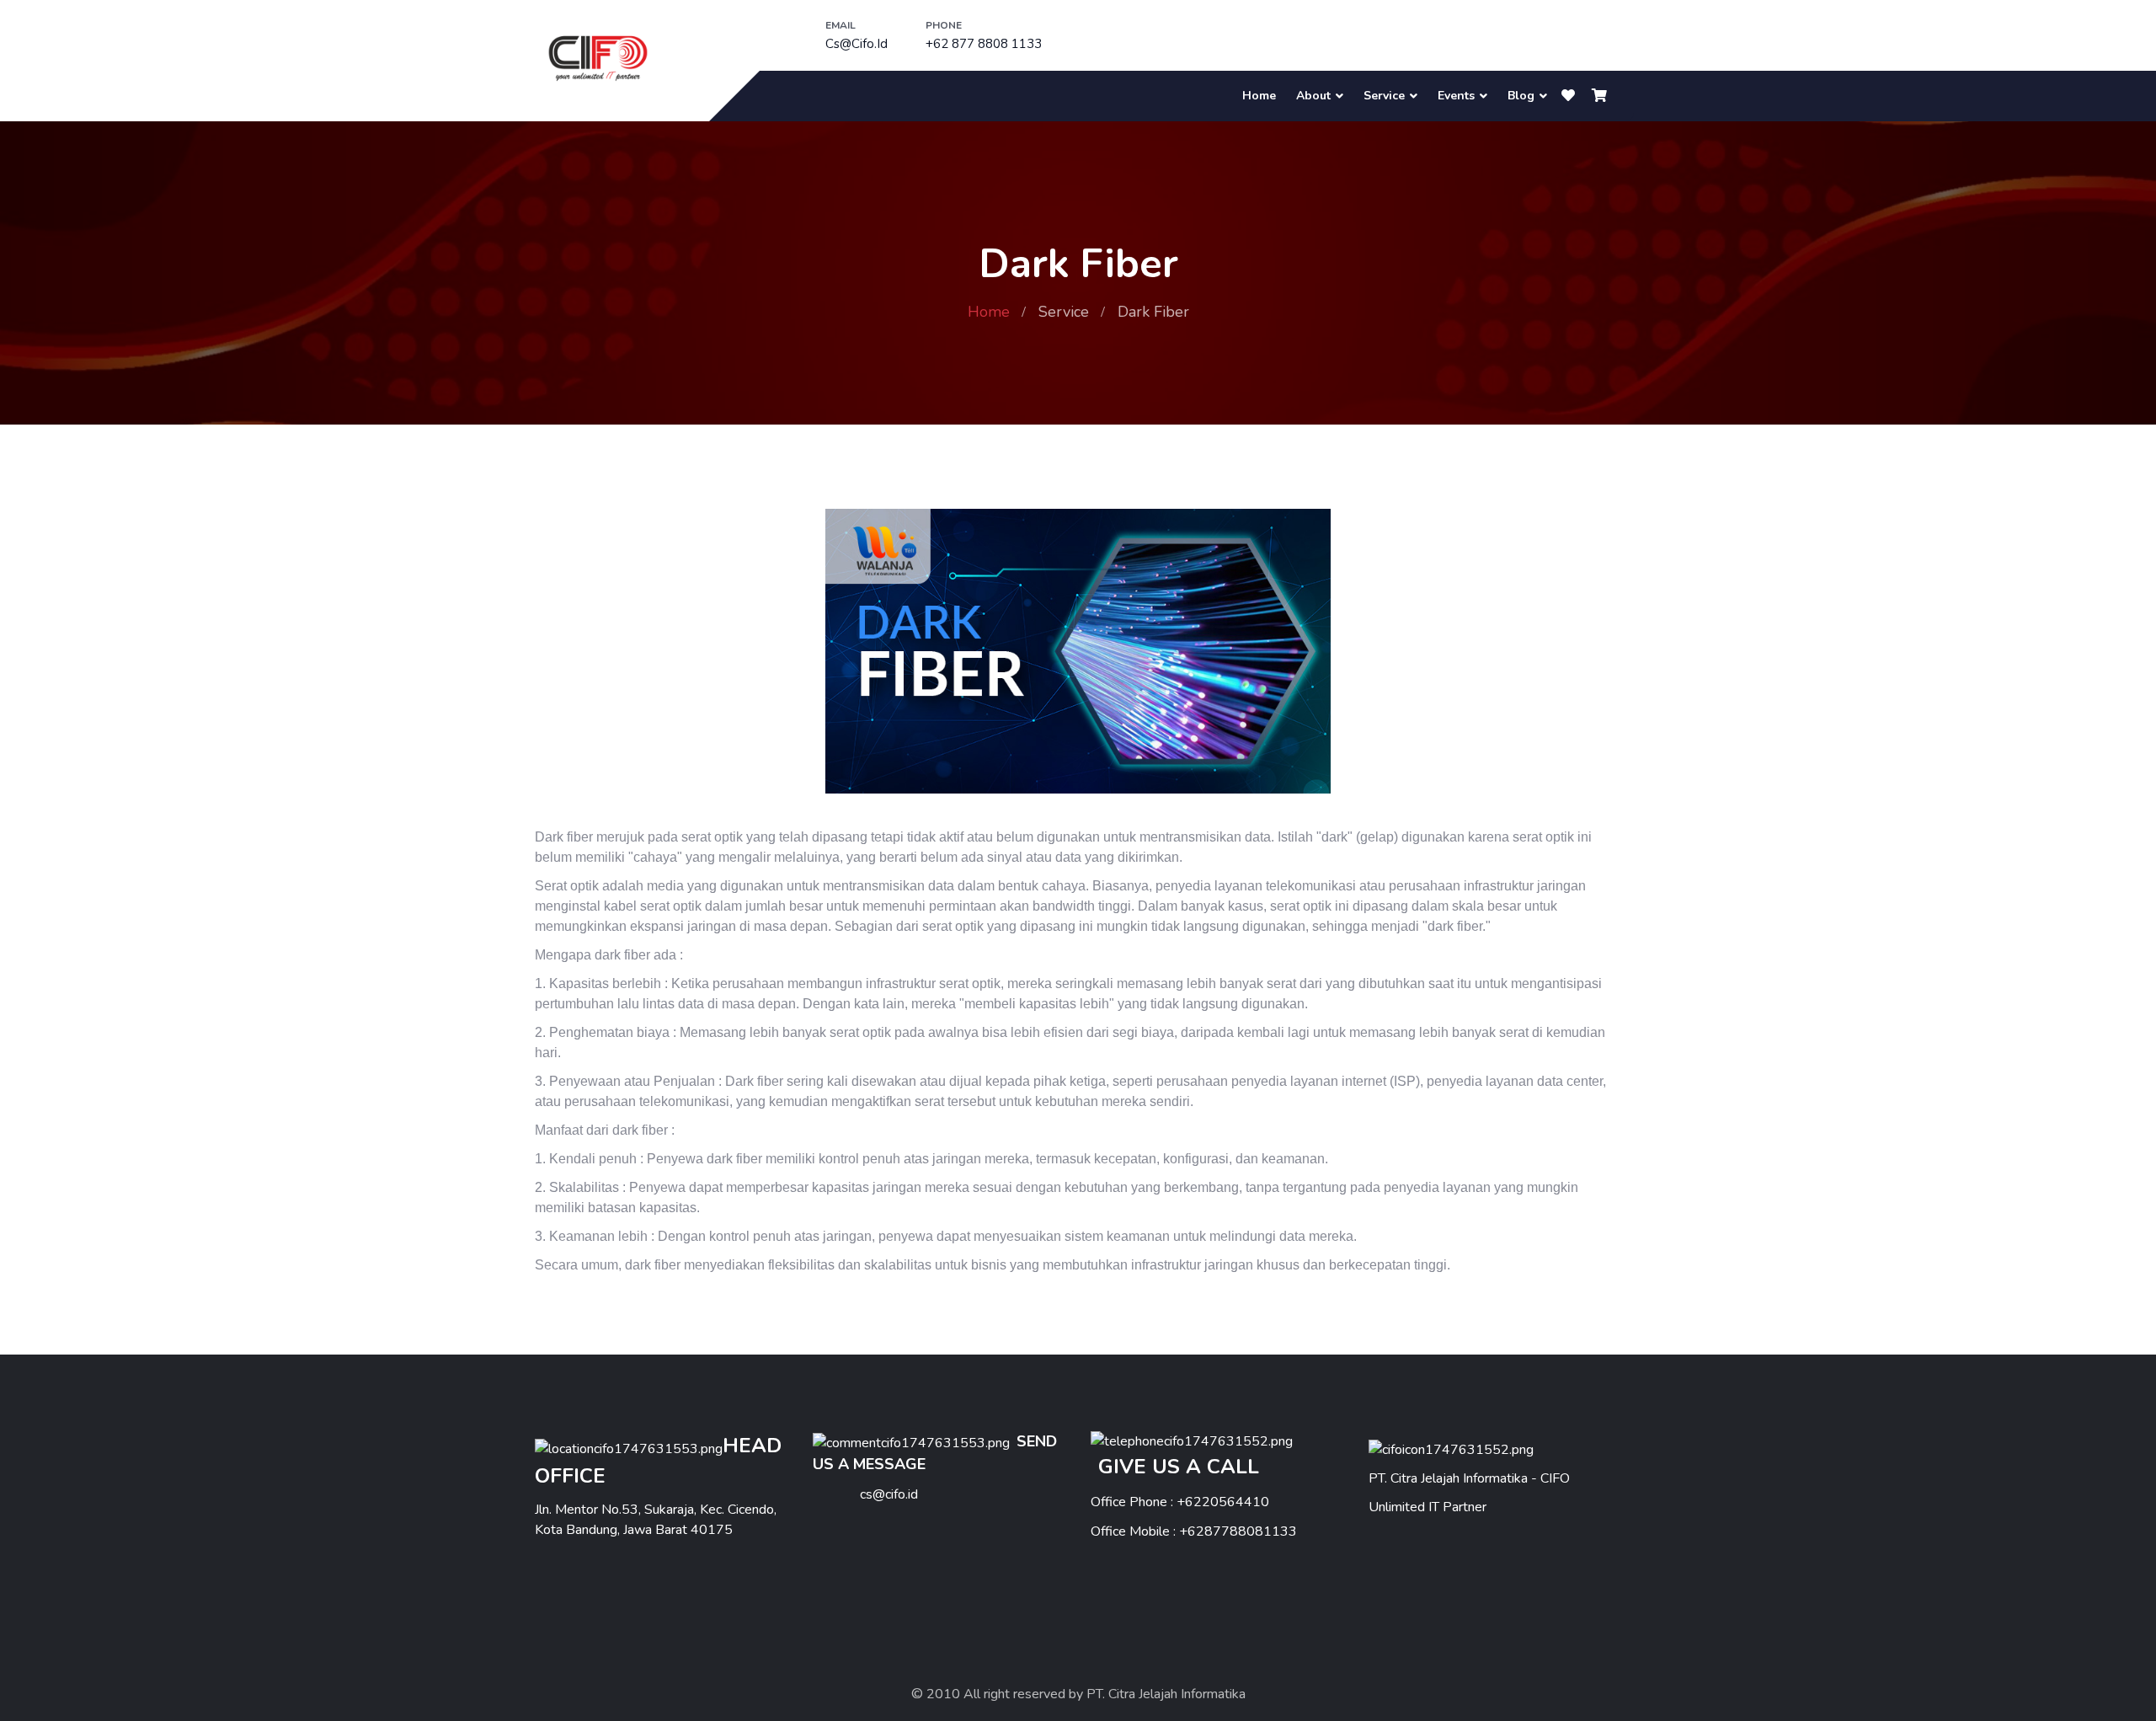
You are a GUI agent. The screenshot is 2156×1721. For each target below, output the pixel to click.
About (1313, 96)
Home (1259, 96)
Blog (1521, 96)
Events (1456, 96)
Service (1384, 96)
